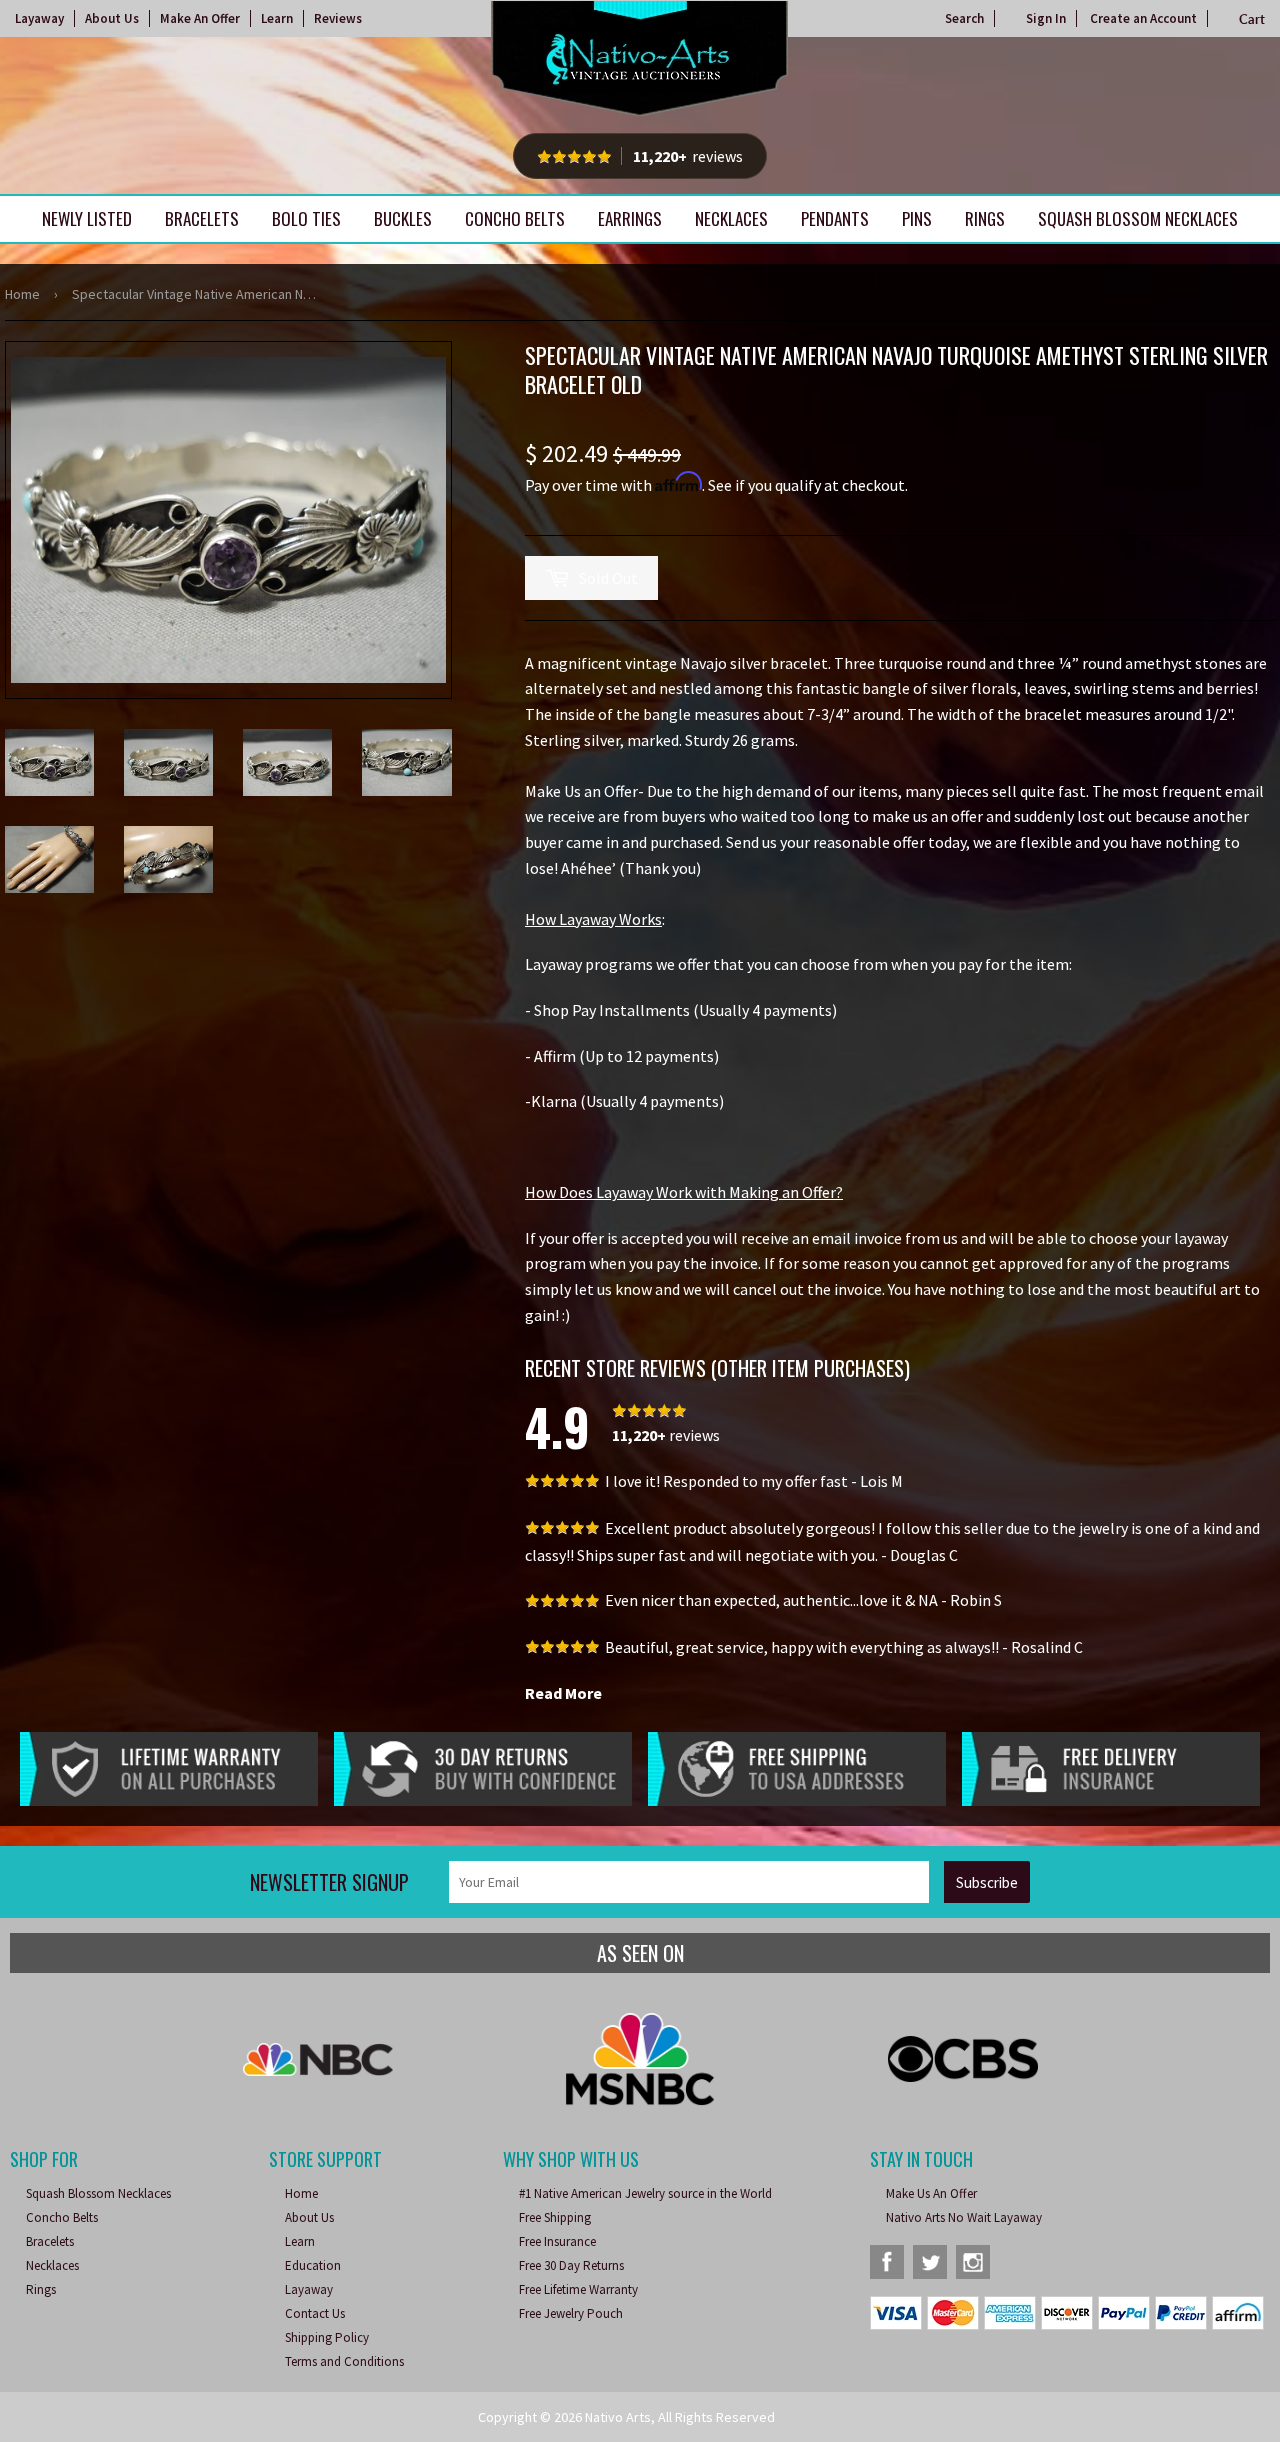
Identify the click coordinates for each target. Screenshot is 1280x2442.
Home (22, 294)
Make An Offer (200, 18)
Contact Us (315, 2313)
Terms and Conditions (344, 2361)
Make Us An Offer (931, 2193)
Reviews (338, 18)
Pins (917, 218)
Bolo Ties (306, 218)
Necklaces (731, 218)
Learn (277, 18)
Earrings (630, 218)
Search (964, 18)
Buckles (403, 218)
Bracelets (202, 218)
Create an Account (1143, 18)
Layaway (39, 18)
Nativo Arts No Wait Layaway (964, 2217)
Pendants (835, 218)
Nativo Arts (618, 2417)
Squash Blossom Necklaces (1138, 218)
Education (313, 2265)
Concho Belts (515, 218)
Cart (1252, 19)
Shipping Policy (327, 2337)
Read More (563, 1693)
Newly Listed (87, 218)
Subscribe (987, 1882)
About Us (112, 18)
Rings (985, 218)
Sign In (1046, 18)
